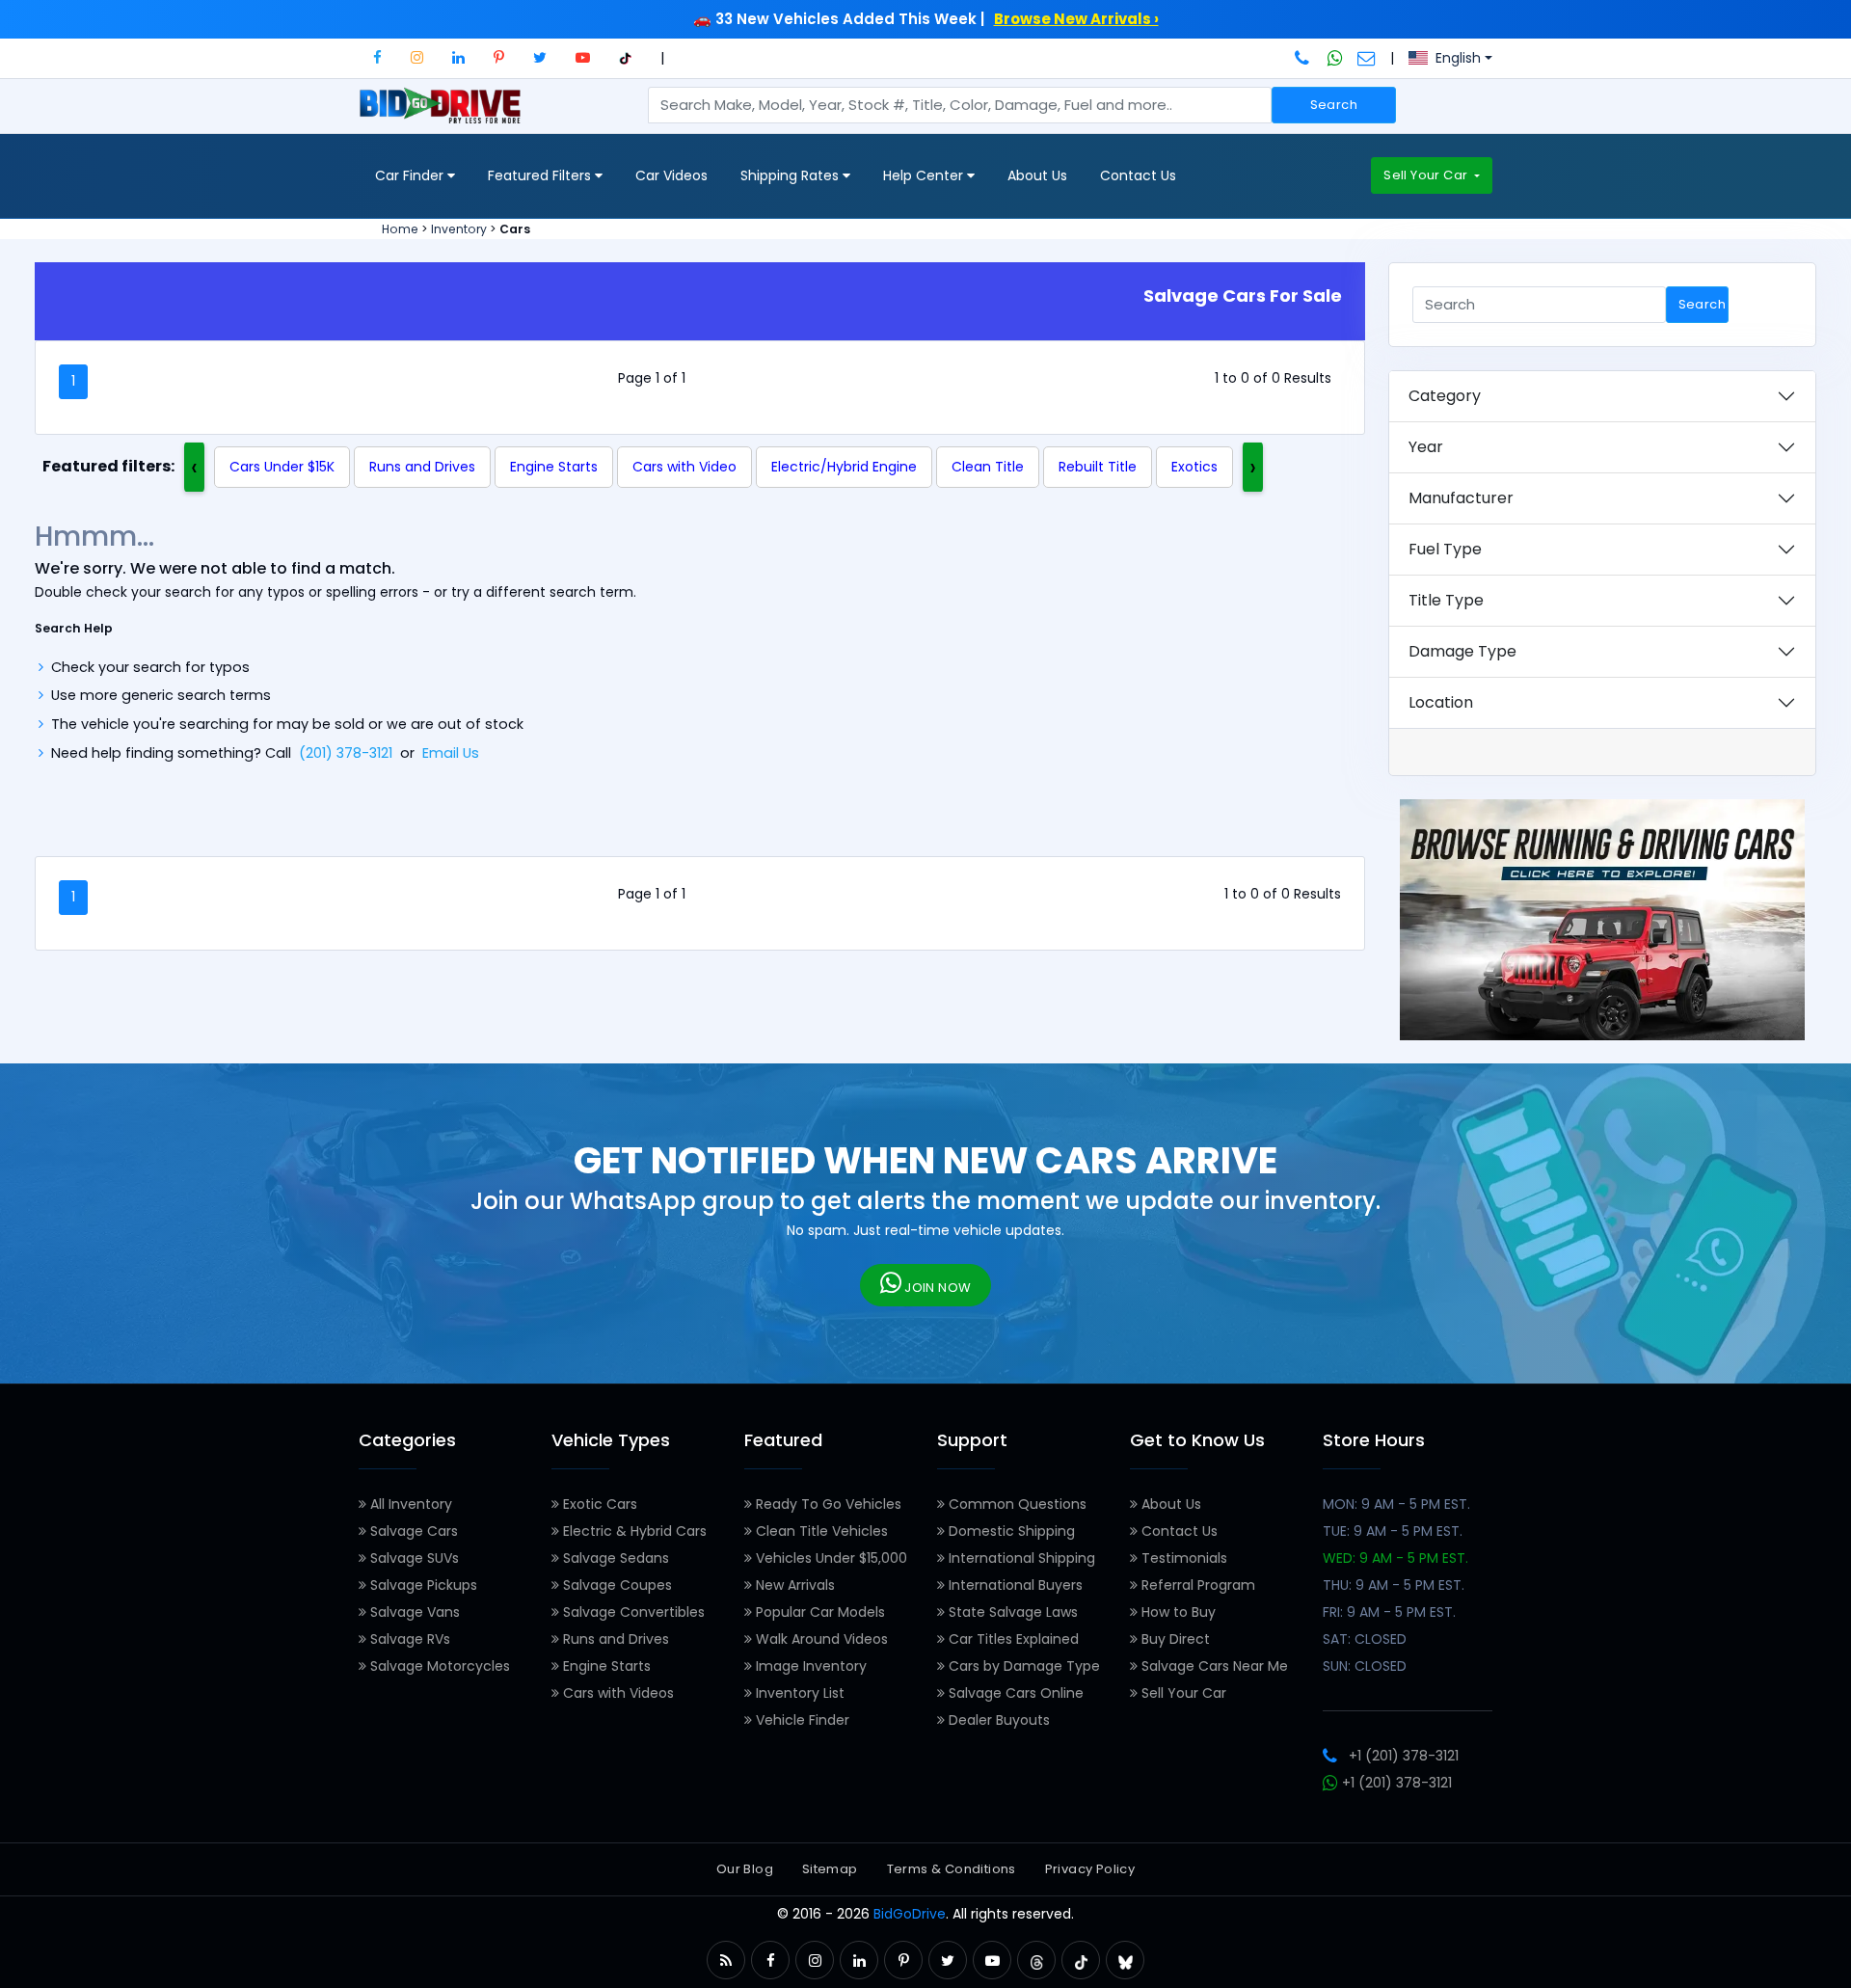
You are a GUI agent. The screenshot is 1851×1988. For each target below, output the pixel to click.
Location (1441, 702)
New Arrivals (793, 1585)
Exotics (1194, 467)
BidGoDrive (910, 1914)
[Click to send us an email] (1367, 58)
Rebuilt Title (1098, 467)
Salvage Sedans (614, 1558)
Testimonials (1182, 1558)
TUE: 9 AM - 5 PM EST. (1393, 1531)
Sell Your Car (1427, 175)
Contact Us (1138, 175)
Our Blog (745, 1869)
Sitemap (830, 1869)
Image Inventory (809, 1666)
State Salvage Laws (1011, 1612)
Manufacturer (1461, 498)
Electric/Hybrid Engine (844, 467)
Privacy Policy (1090, 1869)
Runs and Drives (422, 467)
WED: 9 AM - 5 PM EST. (1395, 1558)
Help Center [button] (925, 175)
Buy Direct (1174, 1639)
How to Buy (1177, 1612)
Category (1445, 396)
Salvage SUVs (413, 1558)
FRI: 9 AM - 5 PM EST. (1389, 1612)
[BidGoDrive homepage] (444, 115)
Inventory (459, 229)
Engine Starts (554, 467)
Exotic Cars (598, 1504)
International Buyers (1014, 1585)
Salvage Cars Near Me (1213, 1666)
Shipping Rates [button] (791, 175)
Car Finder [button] (411, 175)
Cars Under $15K (282, 467)
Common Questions (1016, 1504)
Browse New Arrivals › (1076, 19)
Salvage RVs (408, 1639)
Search (1334, 105)
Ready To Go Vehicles (827, 1504)
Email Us (451, 753)
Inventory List (798, 1693)
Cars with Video (684, 467)
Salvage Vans (413, 1612)
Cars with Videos (617, 1693)
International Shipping (1020, 1558)
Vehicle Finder (801, 1720)
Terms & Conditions (952, 1869)
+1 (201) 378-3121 (1404, 1756)
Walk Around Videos (820, 1639)
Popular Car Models (818, 1612)
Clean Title (988, 467)
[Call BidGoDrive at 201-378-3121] (1304, 58)
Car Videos (671, 175)
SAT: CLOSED (1365, 1639)
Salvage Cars (412, 1531)
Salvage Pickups (422, 1585)
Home (400, 229)
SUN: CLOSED (1365, 1666)
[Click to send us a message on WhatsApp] (1335, 58)
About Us (1037, 175)
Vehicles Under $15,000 (830, 1558)
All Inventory (409, 1504)
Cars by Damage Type (1022, 1666)
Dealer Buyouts (997, 1720)
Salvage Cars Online (1014, 1693)
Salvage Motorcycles (438, 1666)
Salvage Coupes (616, 1585)
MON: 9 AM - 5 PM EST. (1396, 1504)
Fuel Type (1445, 549)
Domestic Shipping (1010, 1531)
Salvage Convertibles (632, 1612)
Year (1426, 447)
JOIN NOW (937, 1288)
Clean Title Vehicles (820, 1531)
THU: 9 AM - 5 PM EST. (1394, 1585)
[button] (377, 57)
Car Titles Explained (1012, 1639)
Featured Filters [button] (541, 175)
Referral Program (1196, 1585)
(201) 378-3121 (346, 753)
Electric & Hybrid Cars (633, 1531)
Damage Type (1462, 651)
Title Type (1446, 600)
